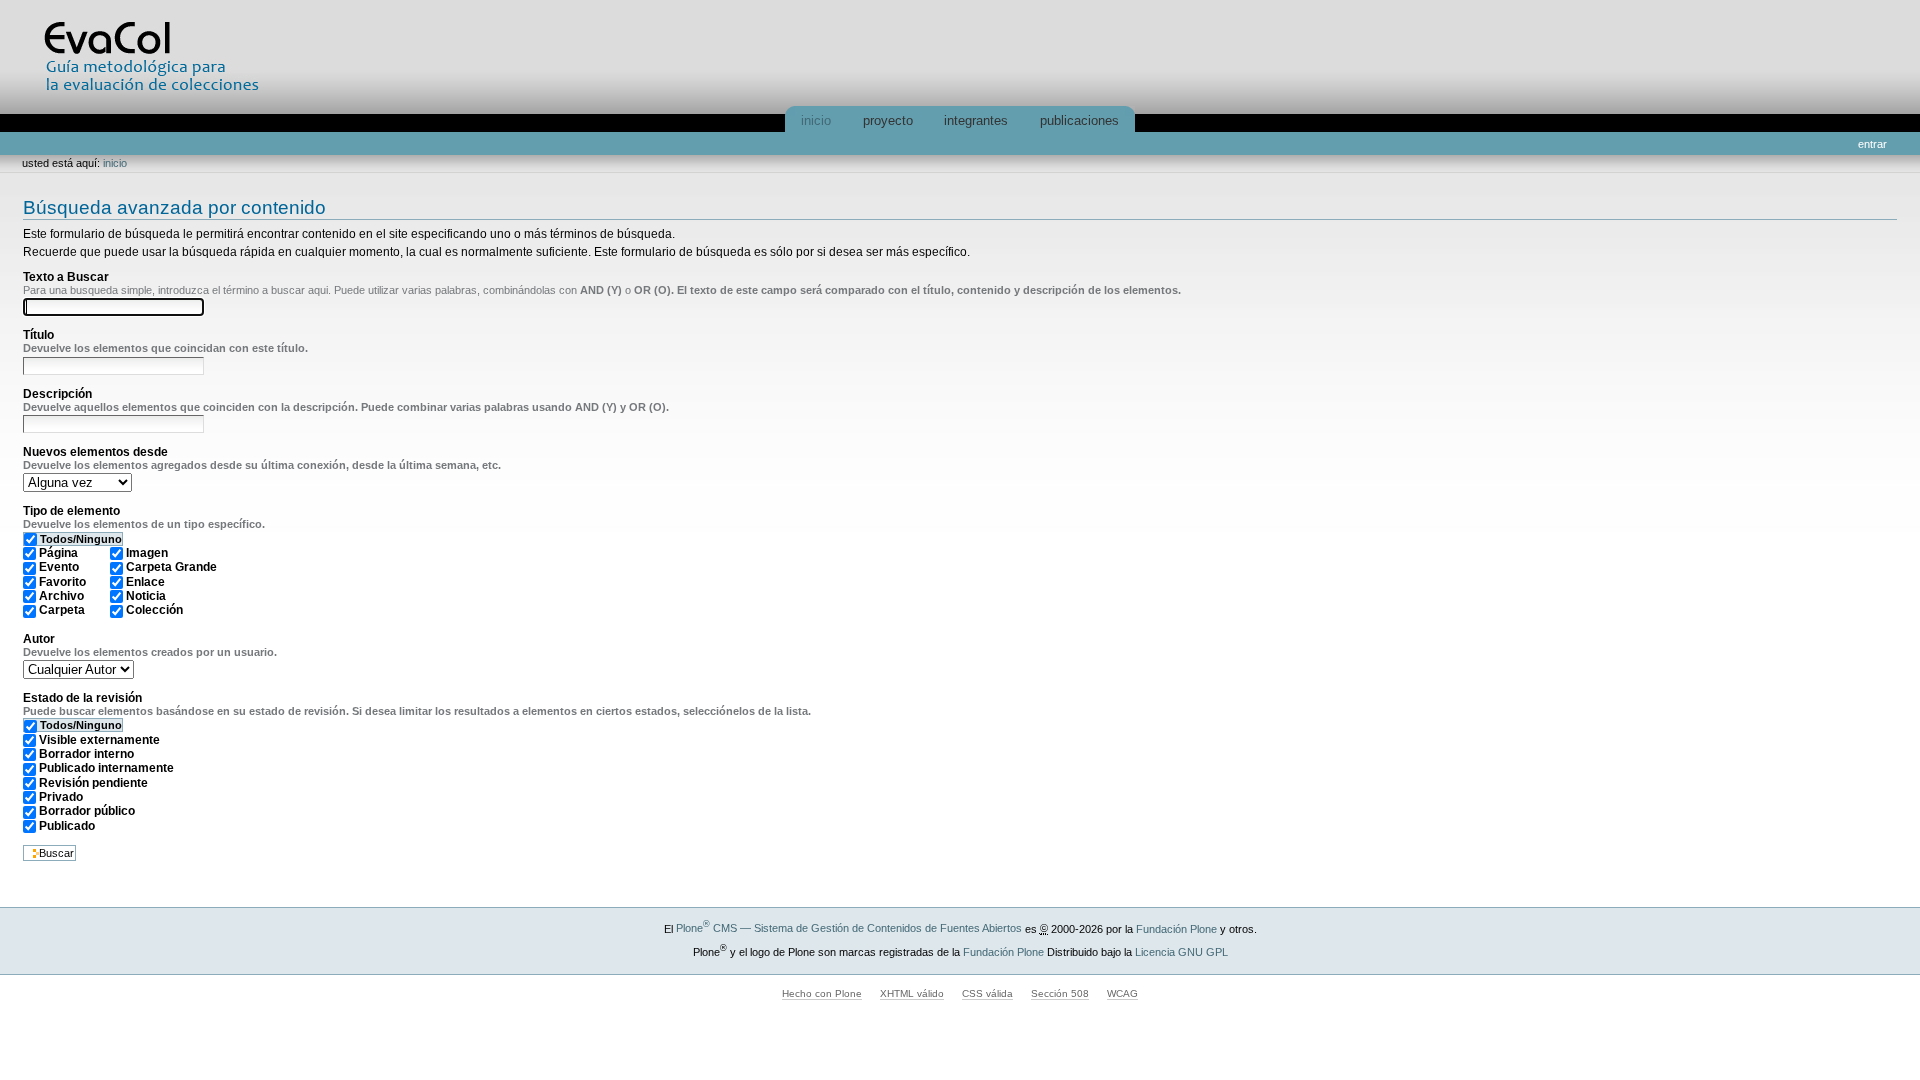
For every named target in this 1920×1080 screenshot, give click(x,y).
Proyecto (888, 120)
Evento (59, 567)
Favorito (62, 582)
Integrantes (976, 120)
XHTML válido (912, 993)
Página (58, 553)
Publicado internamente (106, 768)
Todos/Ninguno (81, 539)
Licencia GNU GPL (1181, 951)
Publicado (67, 826)
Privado (61, 797)
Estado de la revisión (82, 698)
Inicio (816, 120)
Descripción (57, 394)
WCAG (1122, 993)
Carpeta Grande (171, 567)
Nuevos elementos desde (95, 452)
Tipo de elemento (71, 511)
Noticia (146, 596)
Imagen (147, 553)
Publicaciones (1079, 120)
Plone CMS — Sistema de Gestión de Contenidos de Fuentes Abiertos (849, 928)
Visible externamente (99, 740)
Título (38, 335)
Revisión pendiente (93, 783)
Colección (154, 610)
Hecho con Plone (822, 993)
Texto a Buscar (66, 277)
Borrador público (87, 811)
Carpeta (62, 610)
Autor (39, 639)
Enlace (145, 582)
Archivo (61, 596)
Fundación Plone (1176, 928)
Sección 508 (1060, 993)
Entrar (1872, 144)
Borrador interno (86, 754)
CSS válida (987, 993)
